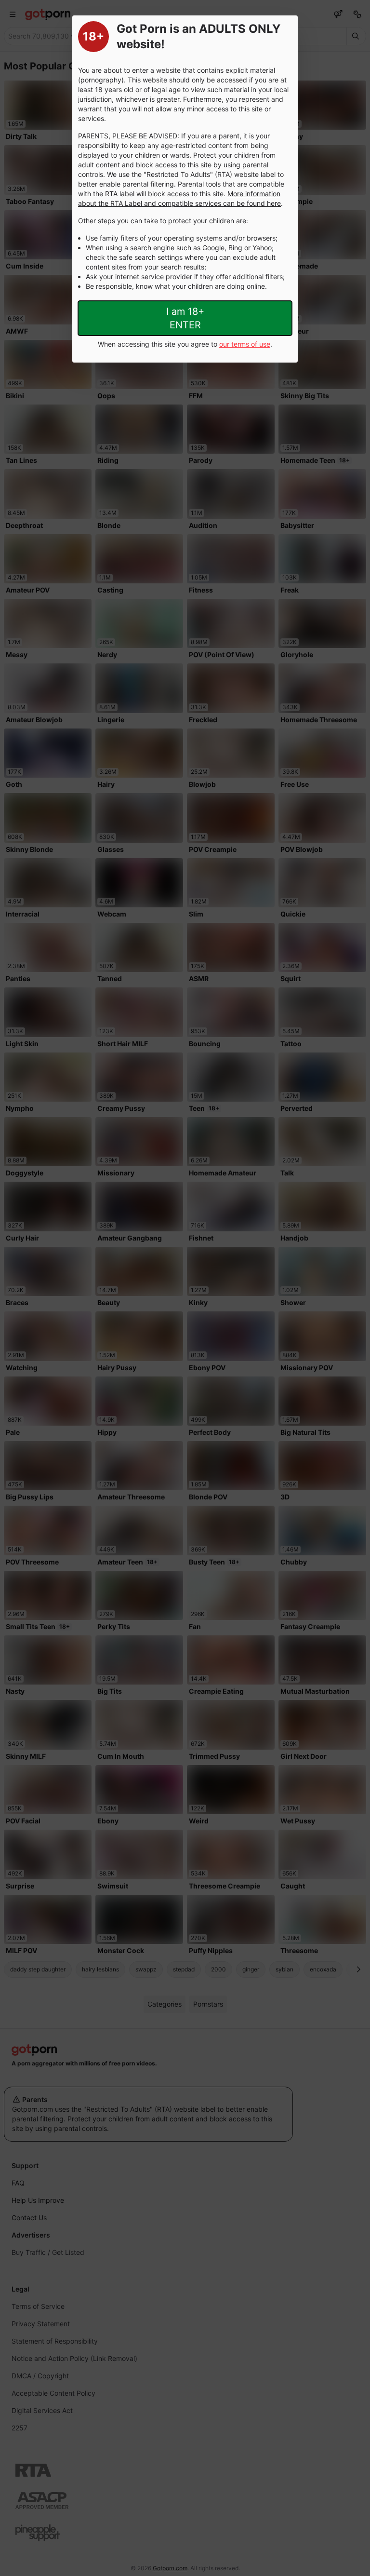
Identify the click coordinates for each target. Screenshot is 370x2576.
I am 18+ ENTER (185, 318)
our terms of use (245, 344)
